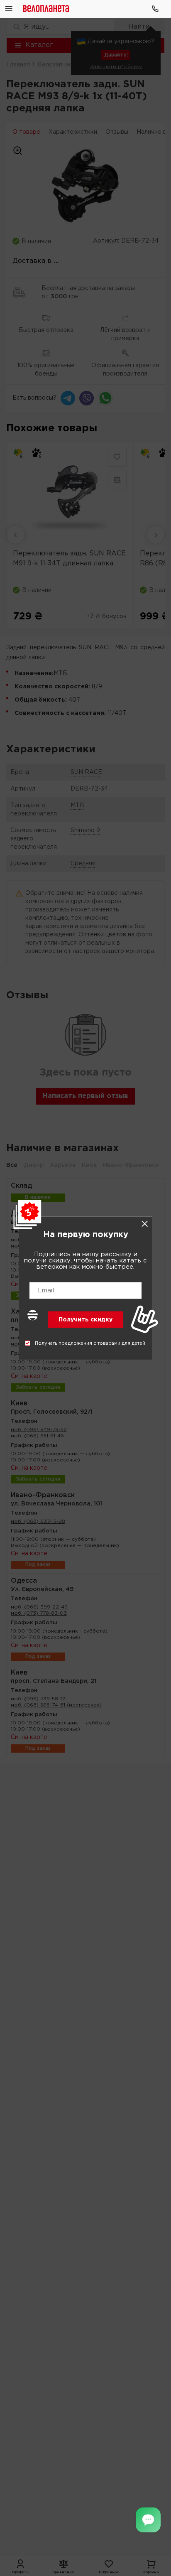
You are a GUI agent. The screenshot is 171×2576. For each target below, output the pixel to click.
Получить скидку (85, 1319)
